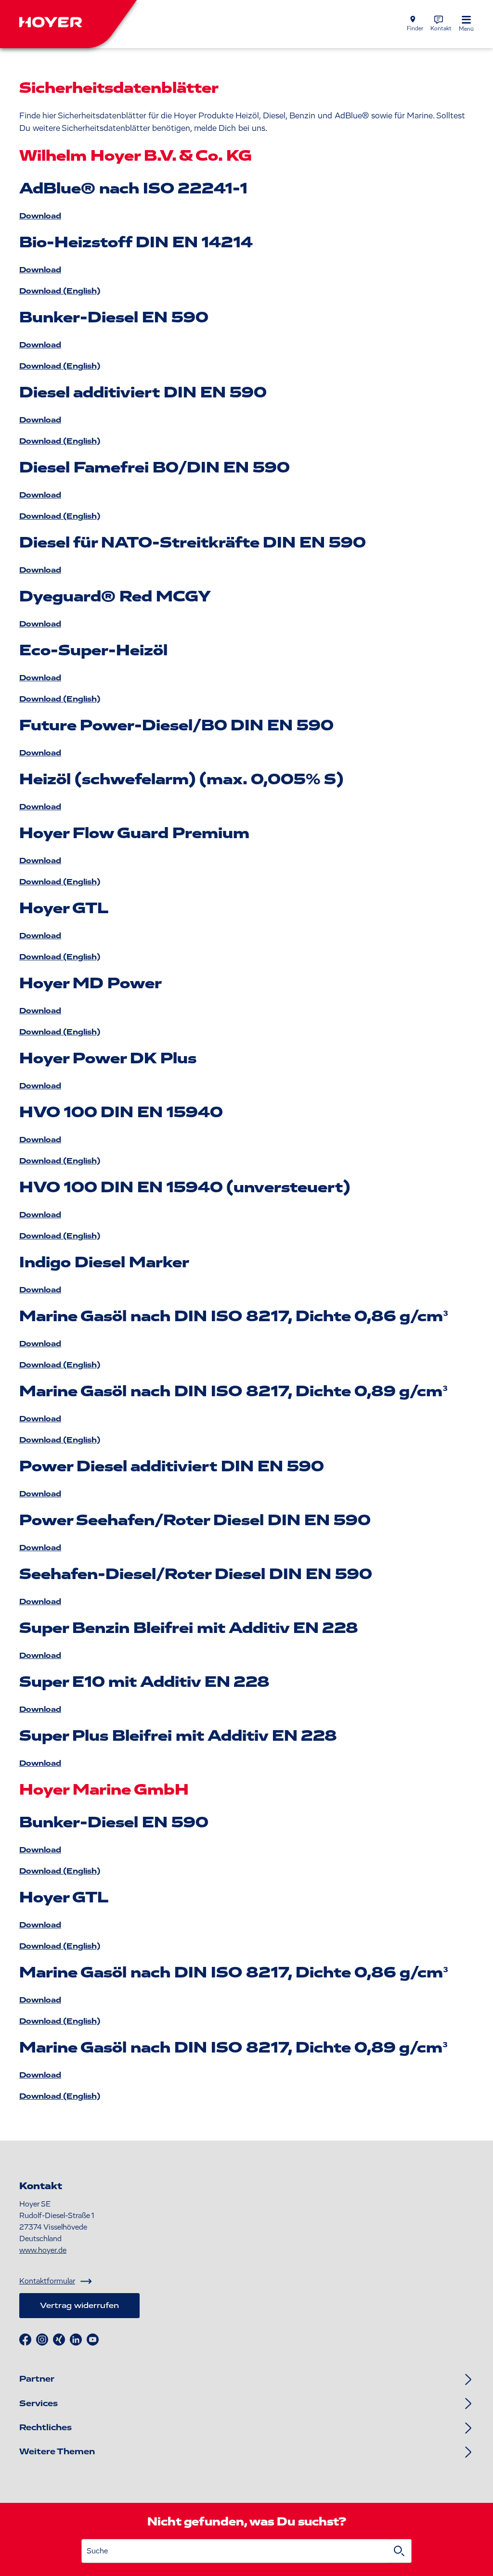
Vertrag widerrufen (79, 2306)
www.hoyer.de (43, 2250)
